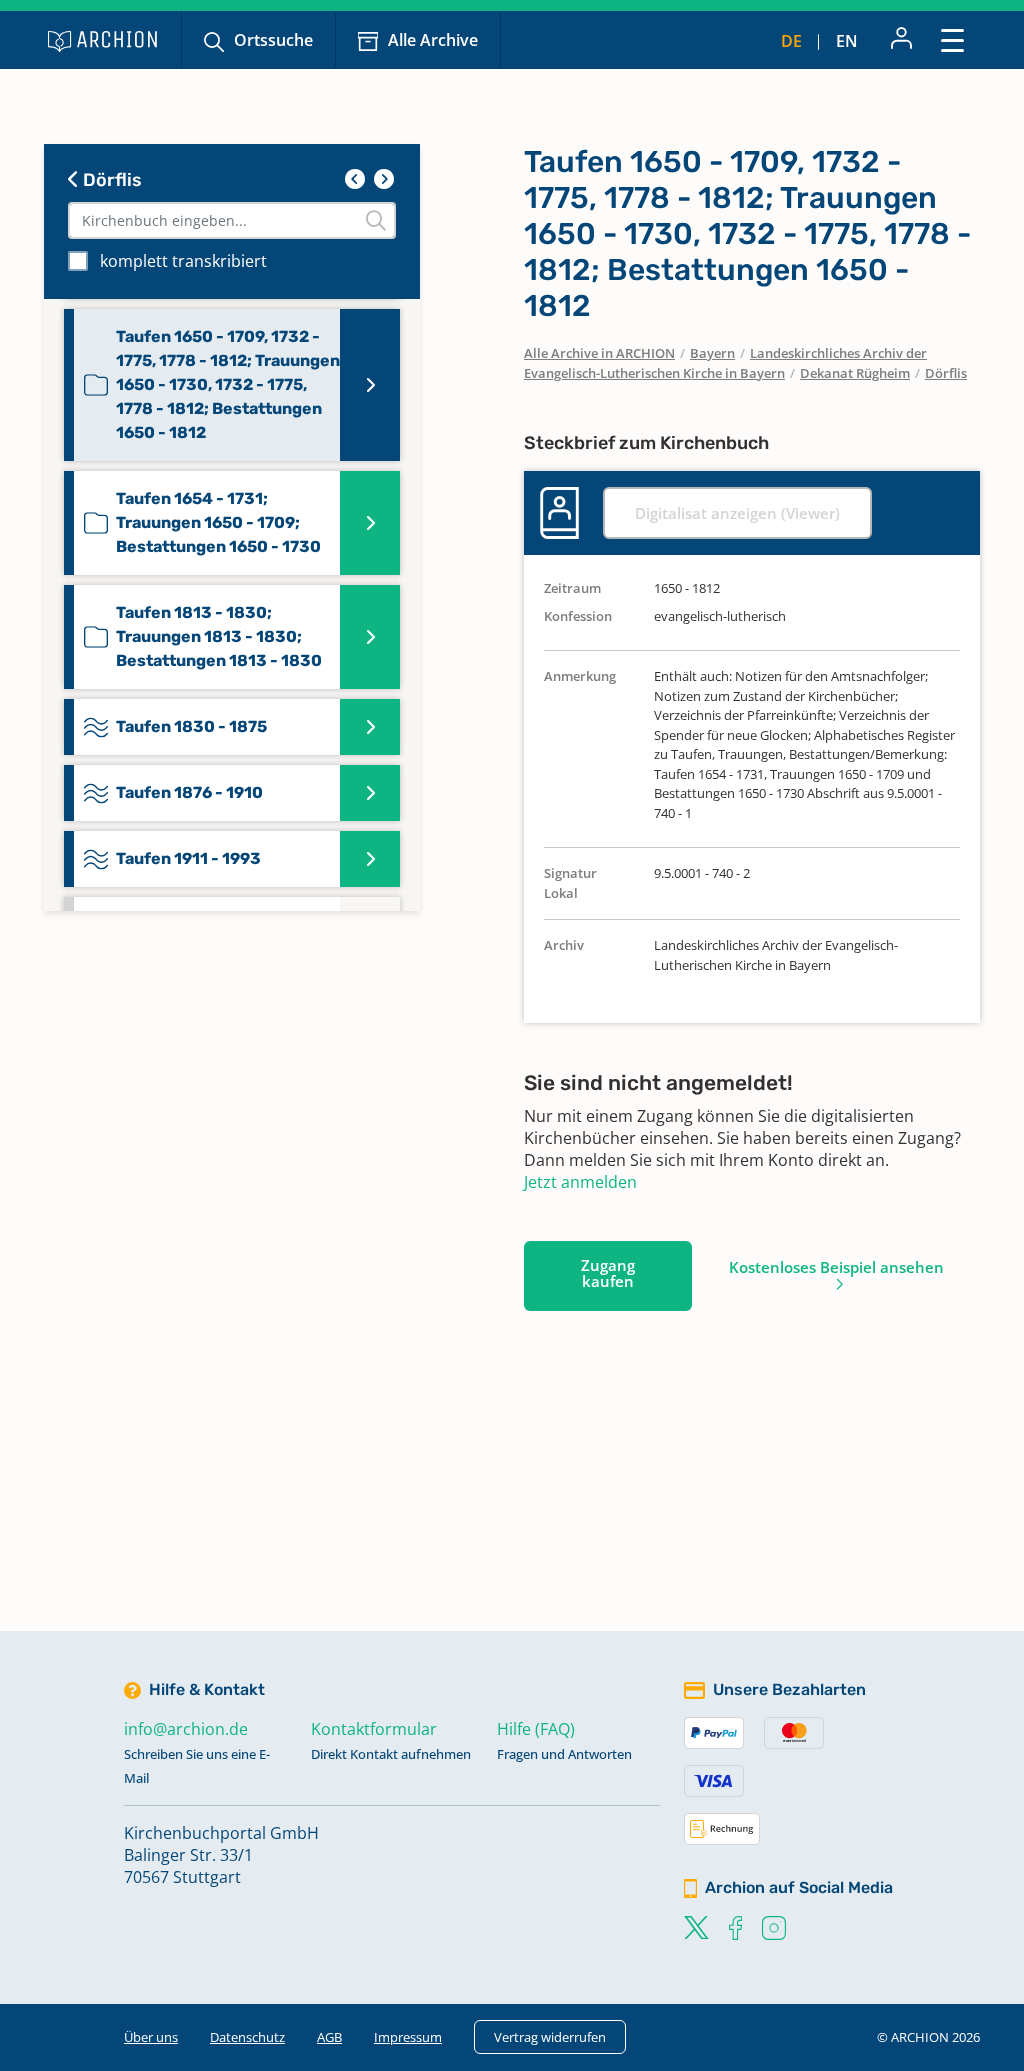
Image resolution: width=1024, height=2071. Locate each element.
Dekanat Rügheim (855, 373)
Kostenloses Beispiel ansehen (836, 1267)
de (791, 41)
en (847, 41)
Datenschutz (247, 2037)
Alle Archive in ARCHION (599, 353)
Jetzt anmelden (580, 1182)
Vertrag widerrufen (550, 2037)
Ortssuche (273, 40)
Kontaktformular (374, 1729)
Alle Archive (433, 40)
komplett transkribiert (183, 261)
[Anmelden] (901, 40)
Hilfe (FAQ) (536, 1729)
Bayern (712, 353)
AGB (329, 2037)
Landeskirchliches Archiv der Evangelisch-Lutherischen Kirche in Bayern (725, 363)
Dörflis (110, 180)
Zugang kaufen (608, 1273)
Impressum (408, 2037)
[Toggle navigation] (952, 39)
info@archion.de (186, 1729)
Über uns (151, 2037)
